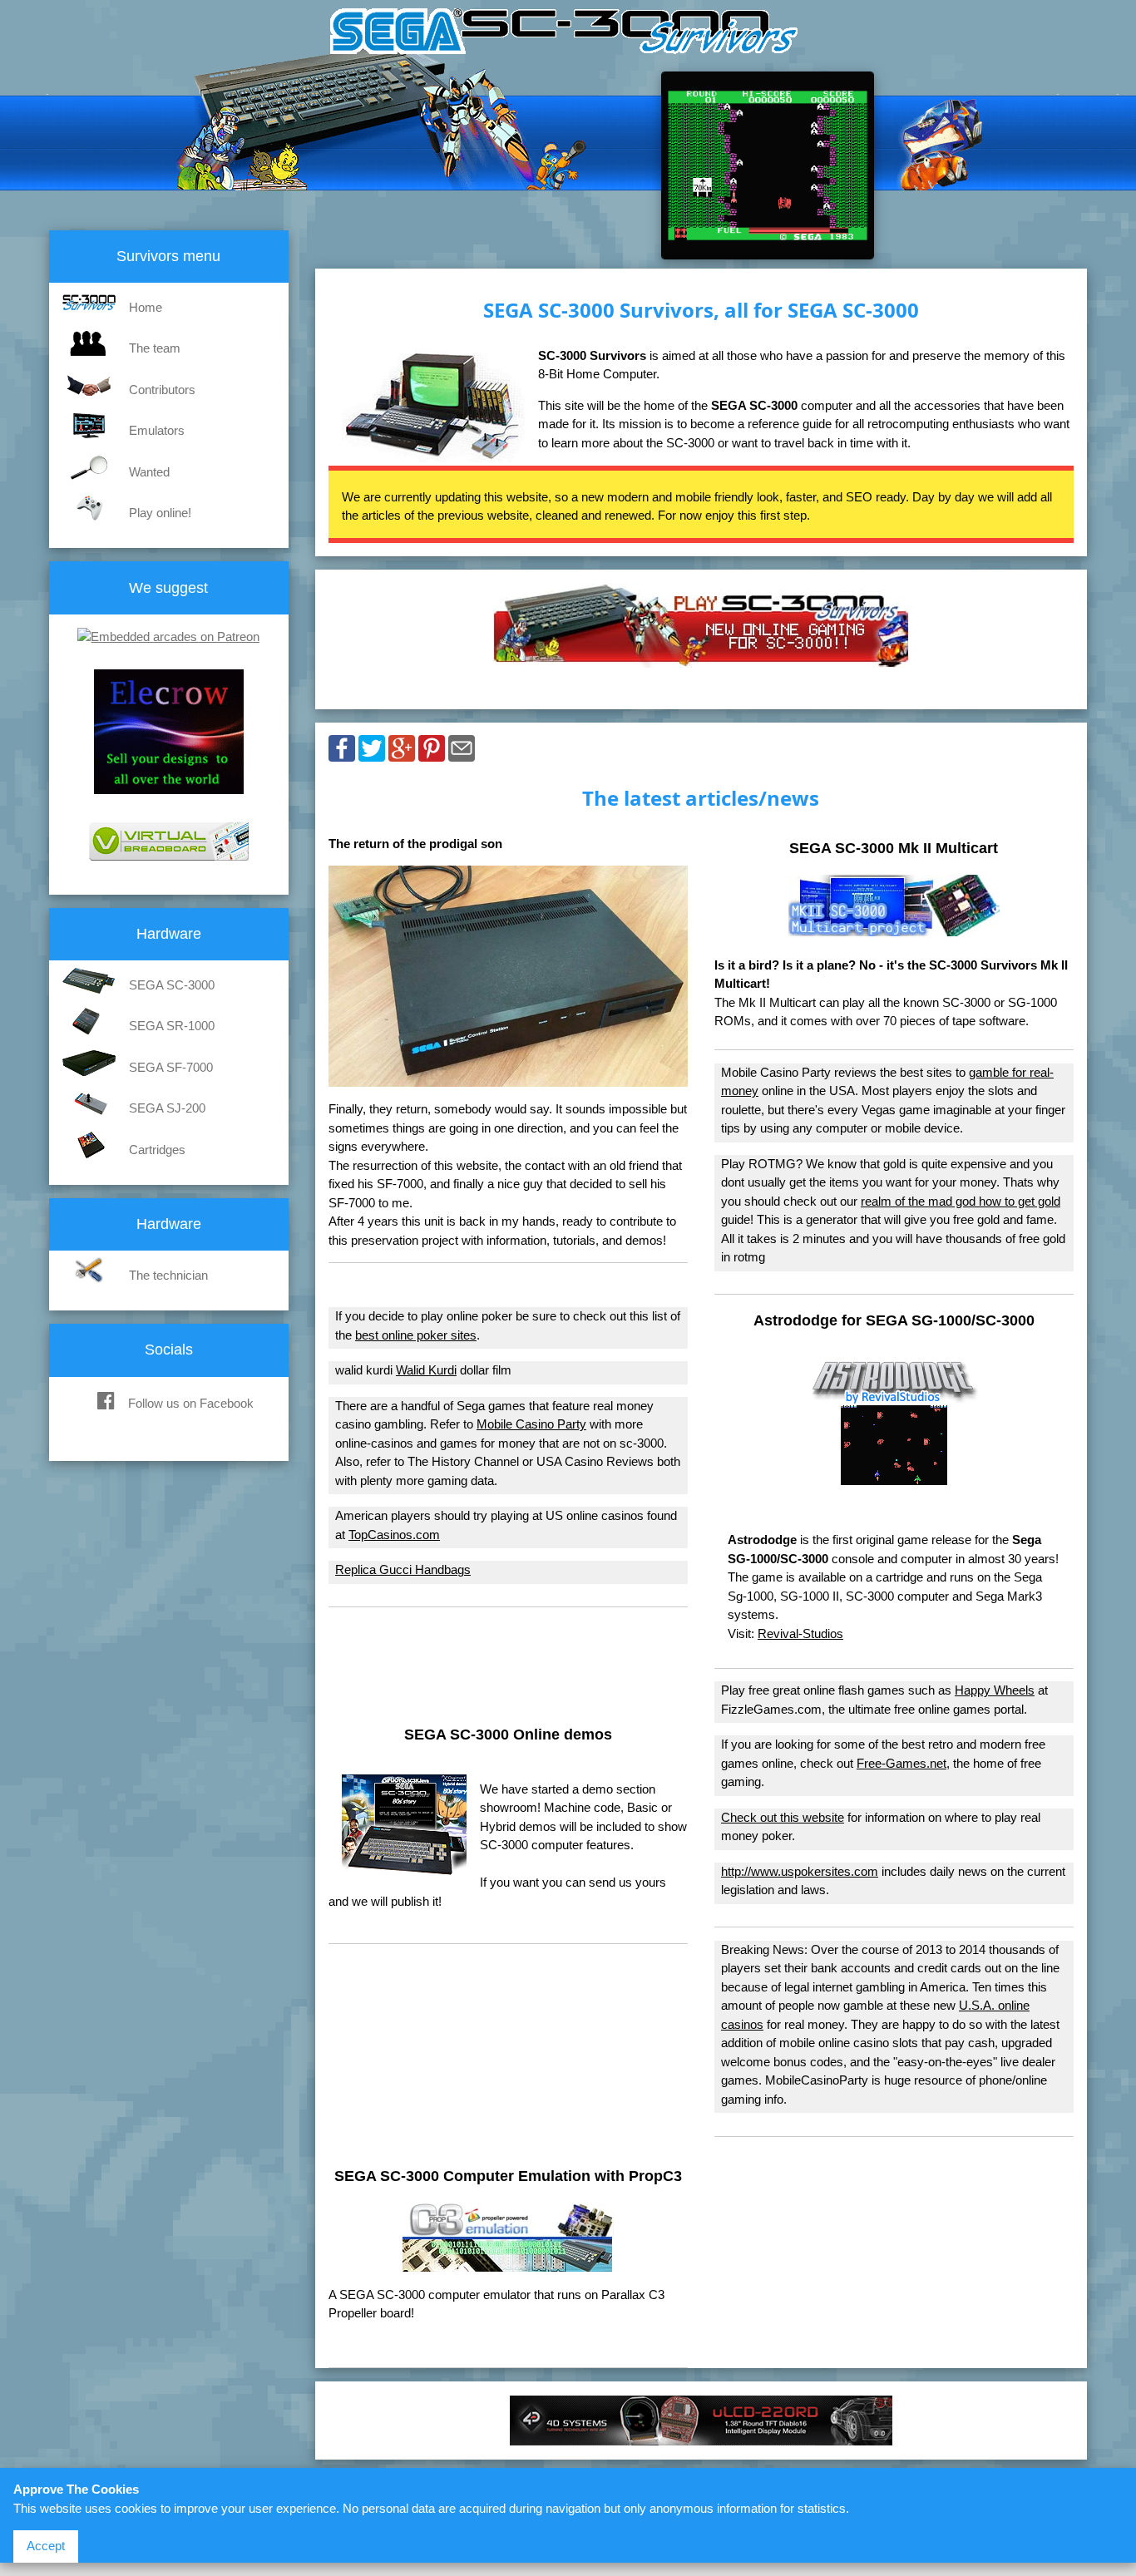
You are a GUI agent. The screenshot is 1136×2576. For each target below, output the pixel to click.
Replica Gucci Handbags (403, 1569)
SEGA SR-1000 (172, 1026)
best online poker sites (416, 1335)
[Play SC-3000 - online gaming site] (701, 659)
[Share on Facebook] (342, 753)
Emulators (157, 430)
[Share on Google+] (402, 753)
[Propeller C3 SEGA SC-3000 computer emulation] (508, 2263)
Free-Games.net (901, 1763)
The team (155, 348)
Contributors (162, 390)
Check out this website (783, 1817)
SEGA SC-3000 (172, 985)
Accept (46, 2546)
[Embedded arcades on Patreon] (168, 637)
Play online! (160, 513)
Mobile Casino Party (531, 1424)
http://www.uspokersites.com (800, 1871)
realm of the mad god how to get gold (961, 1201)
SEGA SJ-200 (167, 1108)
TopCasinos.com (394, 1535)
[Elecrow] (169, 799)
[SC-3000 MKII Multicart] (894, 928)
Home (146, 307)
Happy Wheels (995, 1690)
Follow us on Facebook (191, 1403)
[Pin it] (432, 753)
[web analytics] (168, 1451)
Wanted (149, 472)
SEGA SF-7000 (171, 1067)
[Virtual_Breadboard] (169, 865)
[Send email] (462, 753)
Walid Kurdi (426, 1370)
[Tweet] (372, 753)
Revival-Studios (800, 1633)
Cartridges (157, 1150)
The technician (168, 1275)
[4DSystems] (701, 2437)
